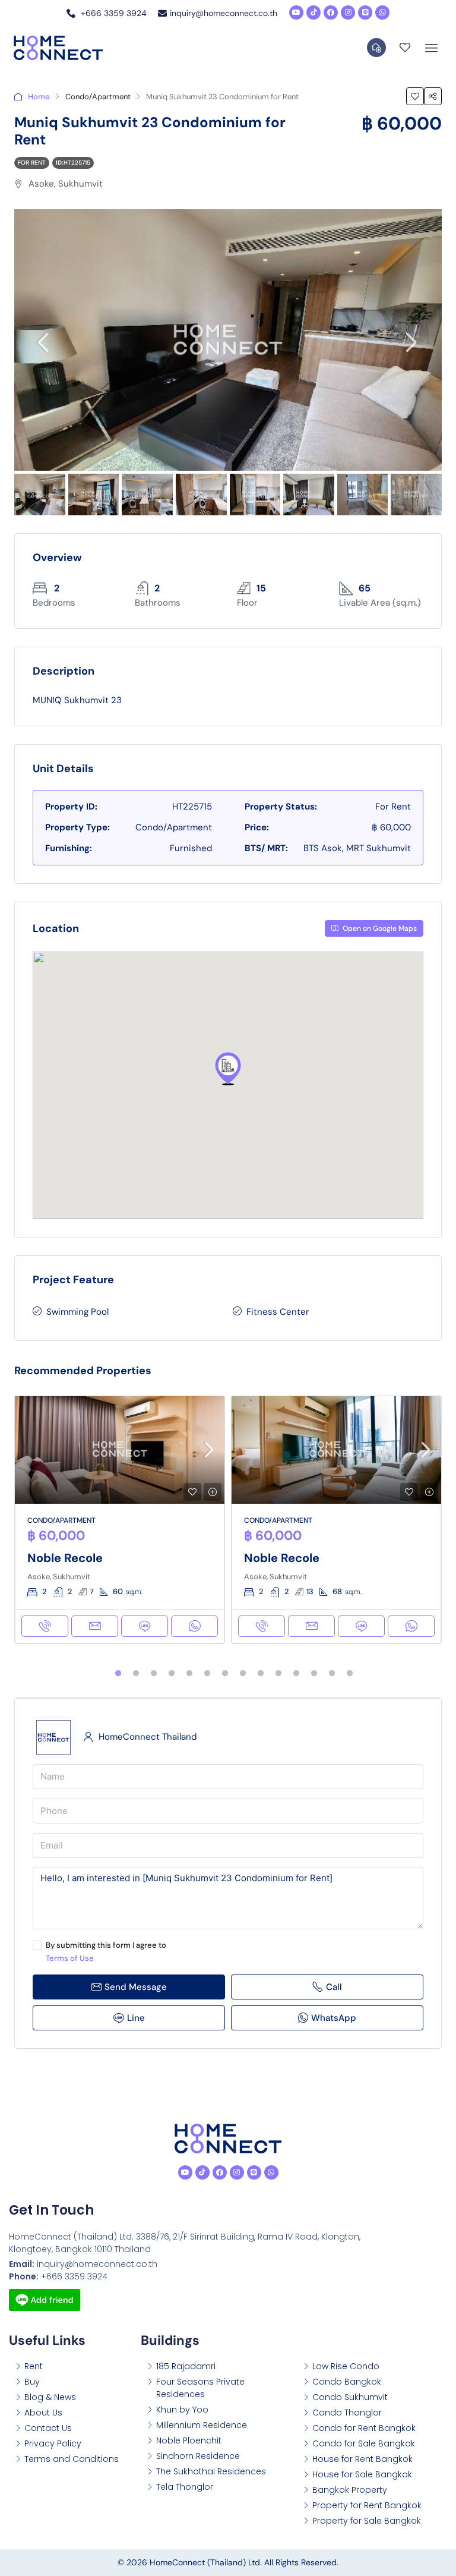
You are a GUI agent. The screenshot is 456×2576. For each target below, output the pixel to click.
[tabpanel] (120, 1520)
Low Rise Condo (346, 2366)
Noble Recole (65, 1558)
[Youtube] (296, 12)
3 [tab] (154, 1674)
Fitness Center (278, 1312)
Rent (34, 2366)
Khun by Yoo (182, 2410)
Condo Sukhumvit (350, 2397)
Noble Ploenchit (189, 2440)
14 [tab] (350, 1674)
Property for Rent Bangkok (367, 2505)
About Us (43, 2413)
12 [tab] (314, 1674)
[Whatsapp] (382, 12)
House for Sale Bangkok (362, 2474)
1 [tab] (118, 1674)
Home (39, 97)
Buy (32, 2382)
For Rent (32, 163)
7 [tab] (225, 1674)
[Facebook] (331, 12)
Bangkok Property (350, 2490)
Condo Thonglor (347, 2413)
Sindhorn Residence (198, 2456)
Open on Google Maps (379, 928)
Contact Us (48, 2428)
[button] (228, 1069)
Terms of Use (70, 1958)
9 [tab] (261, 1674)
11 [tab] (296, 1674)
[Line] (365, 12)
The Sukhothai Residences (211, 2471)
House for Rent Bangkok (362, 2459)
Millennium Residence (202, 2425)
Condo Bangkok (347, 2382)
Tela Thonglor (185, 2487)
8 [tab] (243, 1674)
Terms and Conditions (72, 2459)
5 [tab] (189, 1674)
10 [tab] (278, 1674)
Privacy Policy (53, 2443)
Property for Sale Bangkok (367, 2521)
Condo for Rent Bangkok (364, 2428)
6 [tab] (207, 1674)
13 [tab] (332, 1674)
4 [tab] (172, 1674)
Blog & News (50, 2397)
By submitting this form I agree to (106, 1952)
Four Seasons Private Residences (200, 2388)
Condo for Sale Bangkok (364, 2443)
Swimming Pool (77, 1312)
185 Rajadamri (186, 2366)
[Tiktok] (313, 12)
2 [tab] (136, 1674)
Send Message (136, 1987)
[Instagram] (348, 12)
